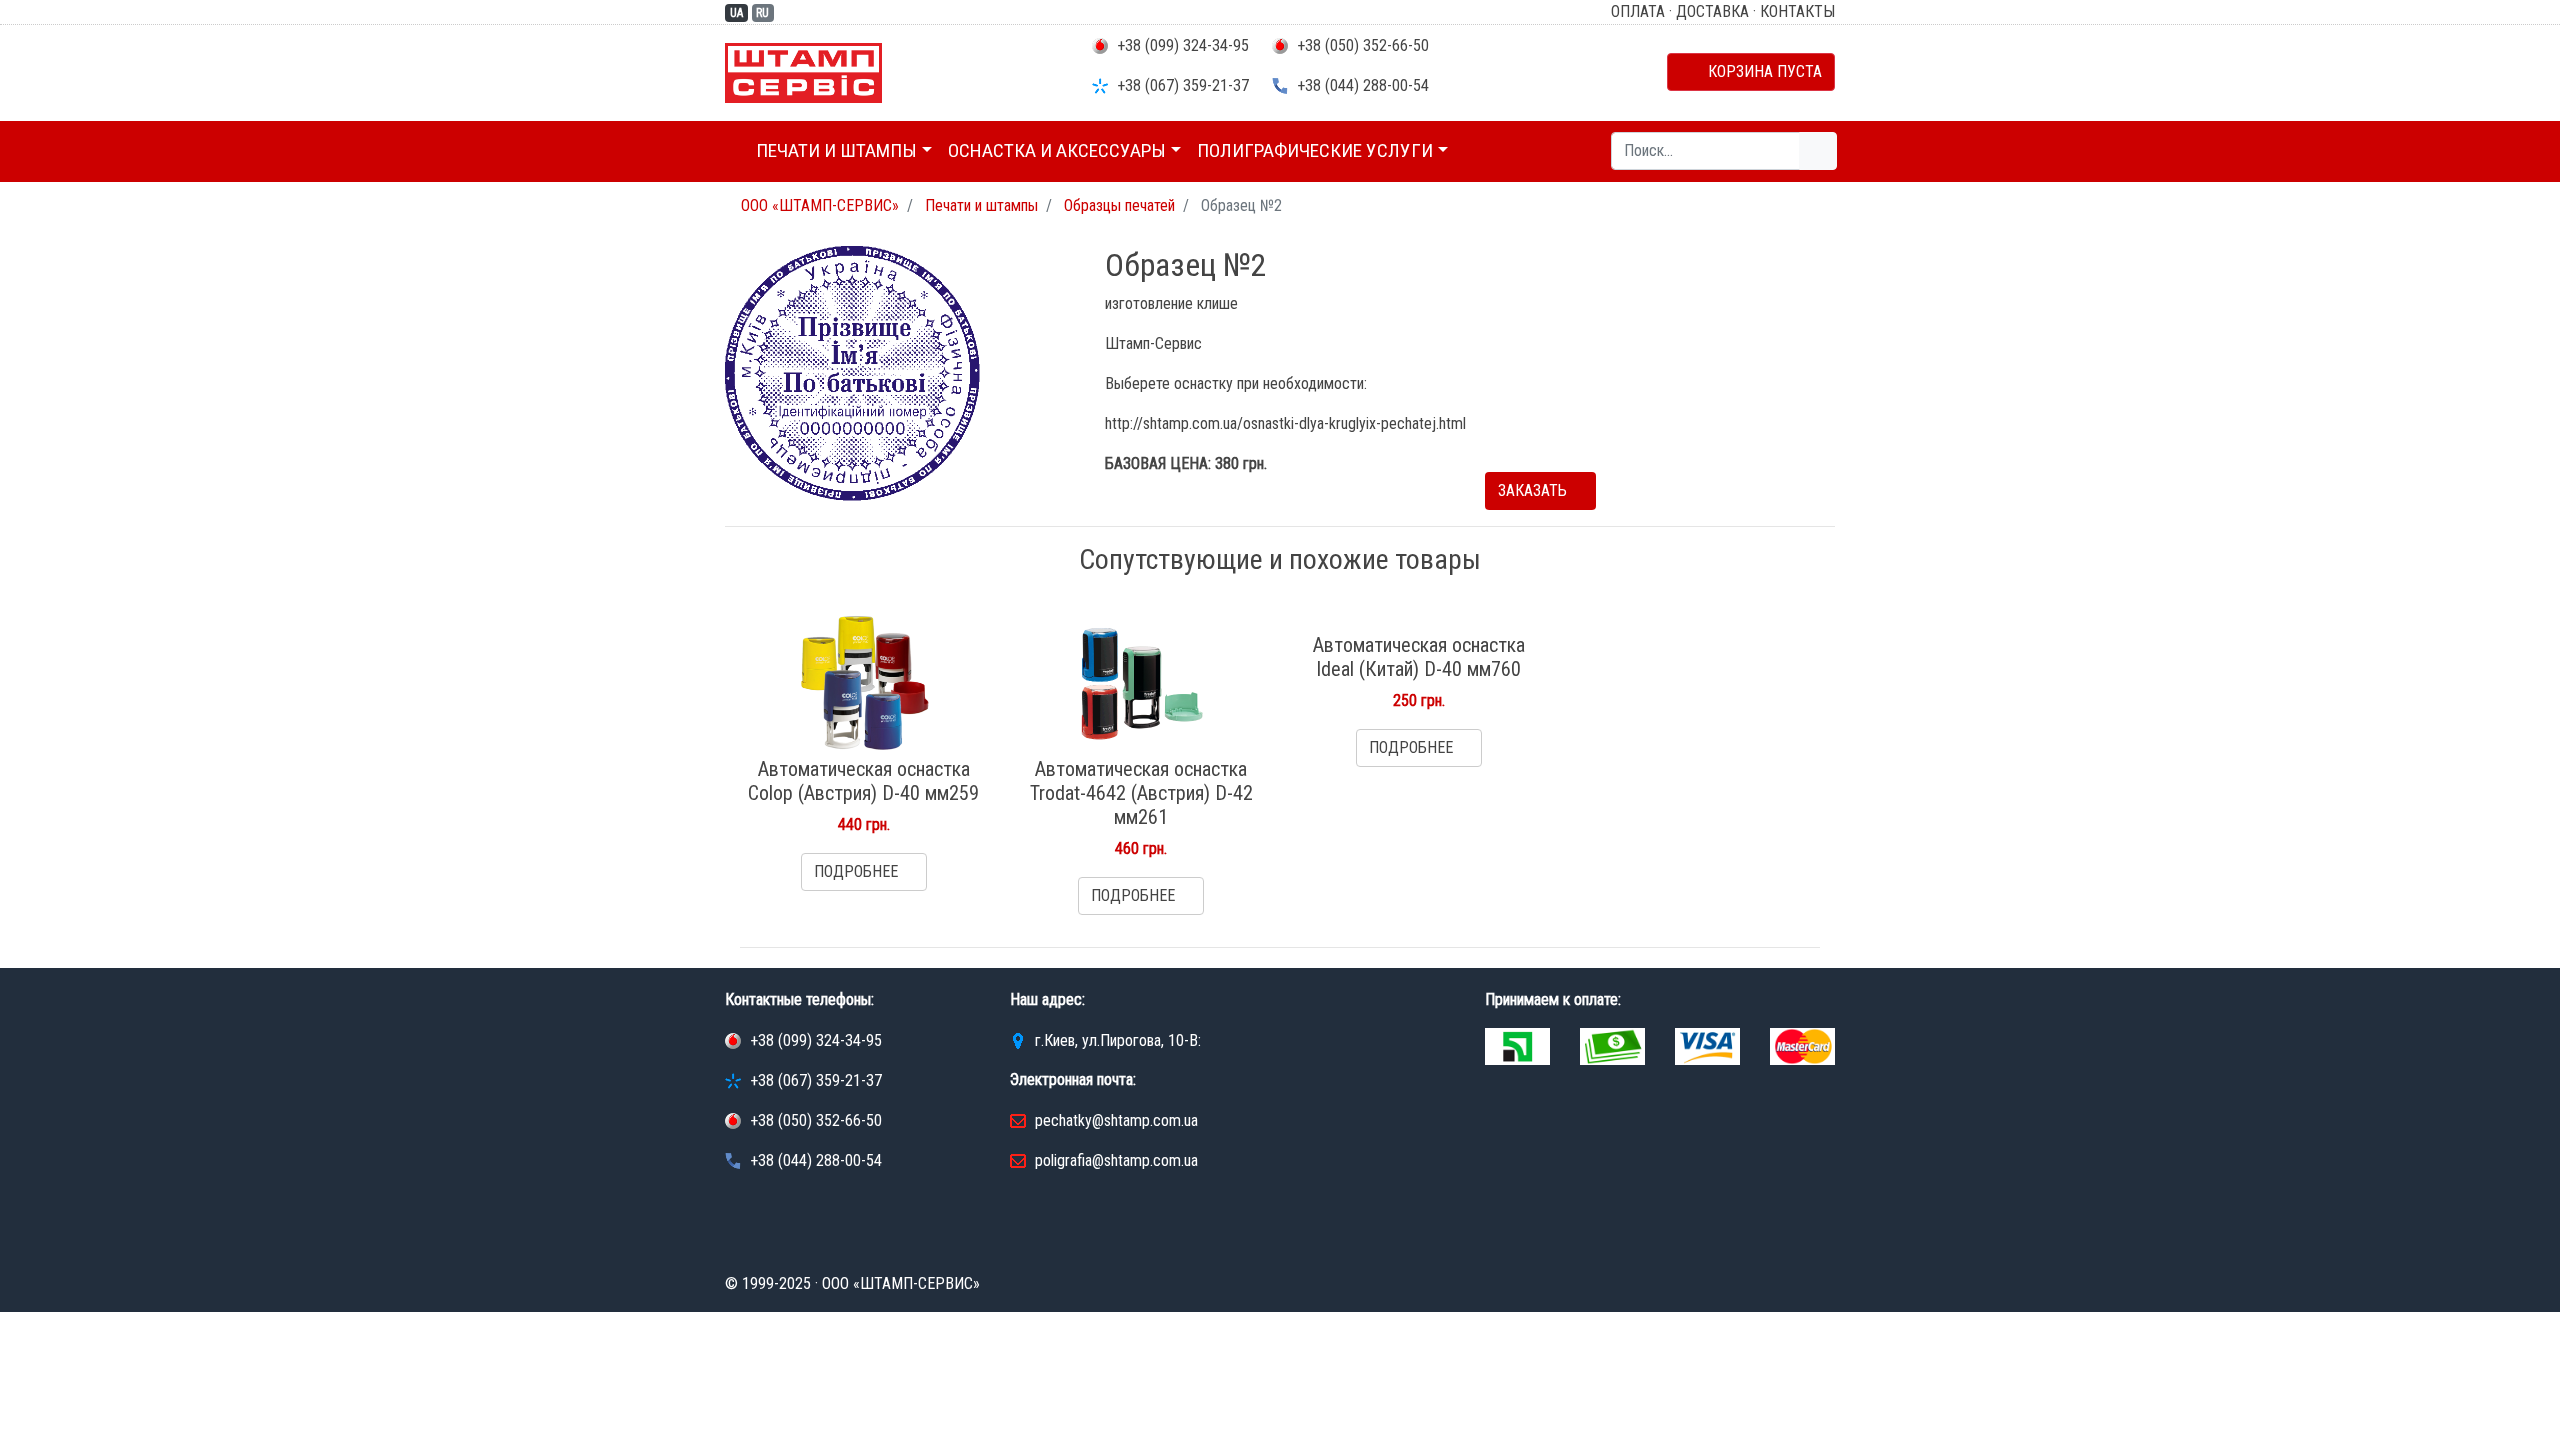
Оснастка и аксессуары (1057, 150)
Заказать (1534, 490)
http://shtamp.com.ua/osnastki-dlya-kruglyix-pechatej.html (1285, 423)
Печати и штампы (836, 150)
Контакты (1797, 11)
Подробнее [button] (858, 871)
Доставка (1712, 11)
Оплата (1638, 11)
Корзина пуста (1757, 71)
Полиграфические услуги (1315, 150)
